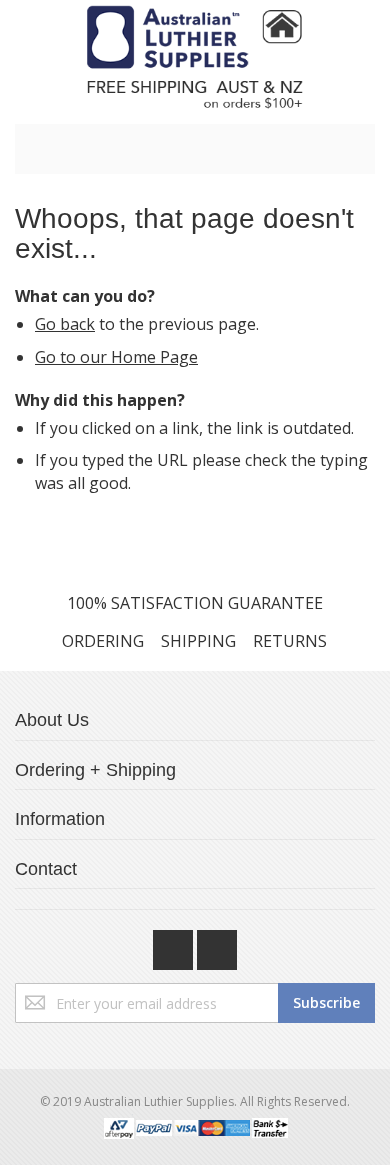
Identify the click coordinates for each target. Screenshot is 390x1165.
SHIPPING (198, 641)
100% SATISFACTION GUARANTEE (195, 603)
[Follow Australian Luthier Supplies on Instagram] (217, 945)
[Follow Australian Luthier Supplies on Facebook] (175, 945)
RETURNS (290, 641)
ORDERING (103, 641)
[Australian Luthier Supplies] (195, 57)
